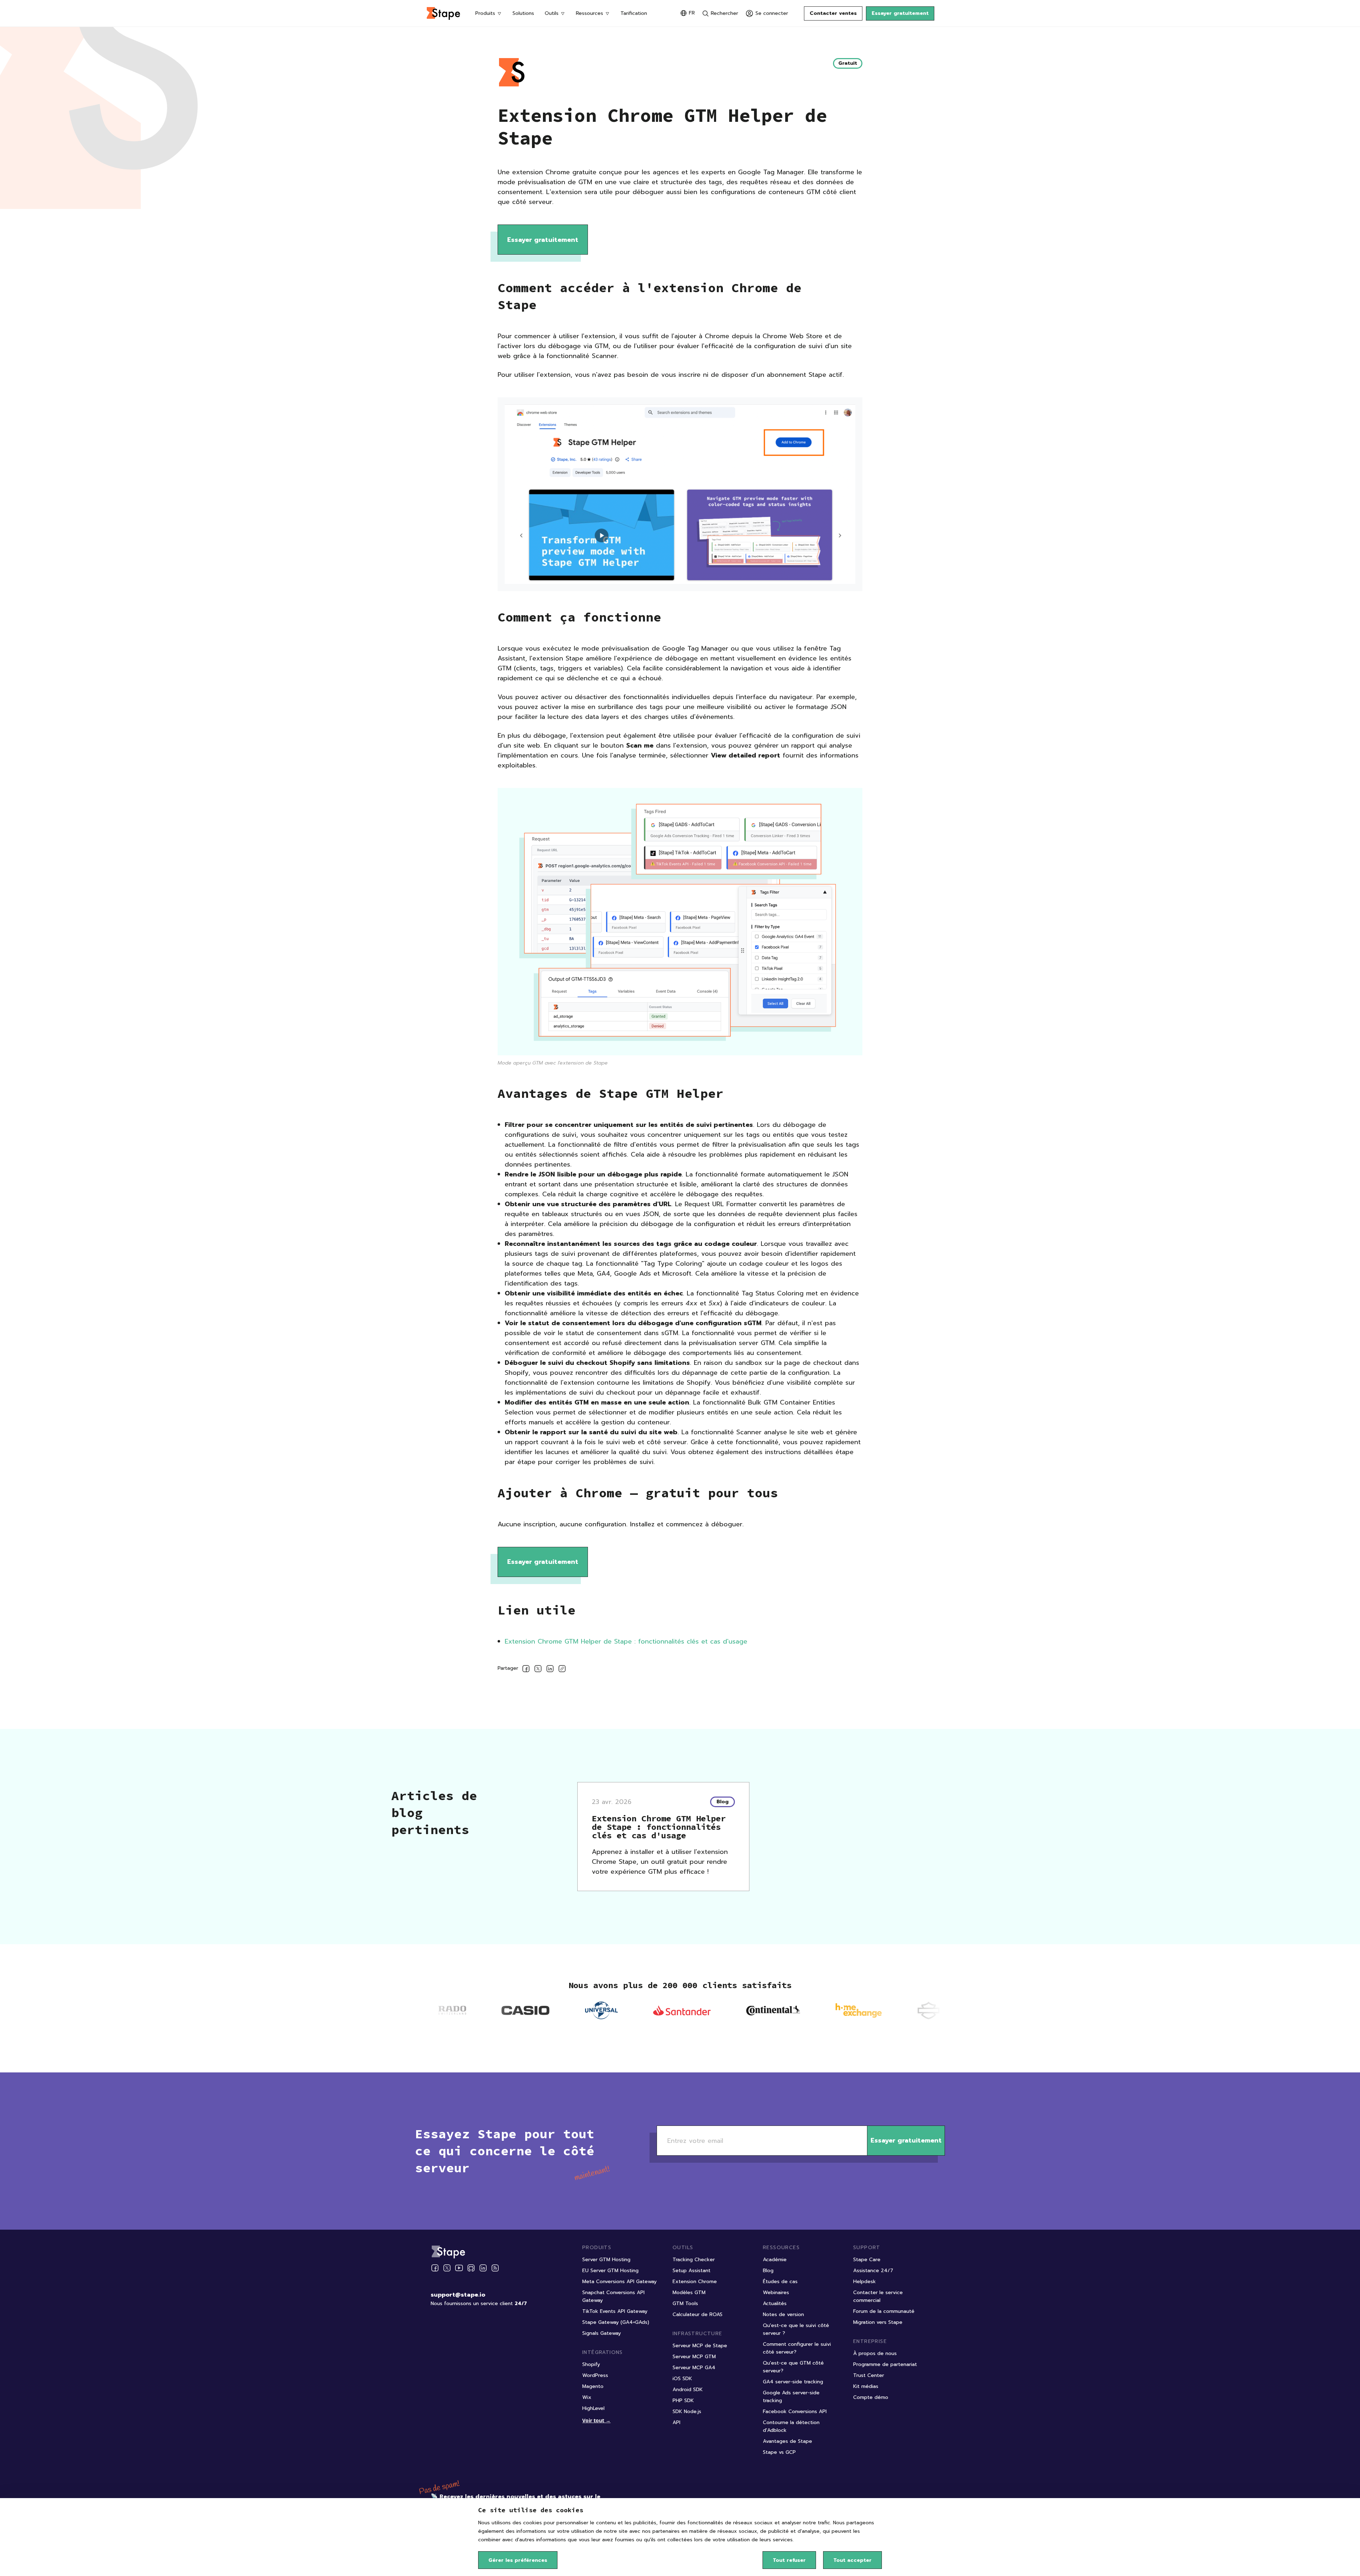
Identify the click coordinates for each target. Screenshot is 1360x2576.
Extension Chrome (695, 2282)
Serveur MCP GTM (694, 2357)
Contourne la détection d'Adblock (791, 2426)
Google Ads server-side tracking (791, 2397)
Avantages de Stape (787, 2441)
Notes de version (783, 2314)
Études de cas (780, 2282)
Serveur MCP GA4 (694, 2368)
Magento (593, 2386)
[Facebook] (435, 2268)
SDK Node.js (687, 2412)
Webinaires (776, 2293)
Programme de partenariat (885, 2364)
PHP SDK (683, 2401)
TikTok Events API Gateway (615, 2311)
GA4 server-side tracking (793, 2382)
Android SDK (688, 2390)
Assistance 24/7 (873, 2271)
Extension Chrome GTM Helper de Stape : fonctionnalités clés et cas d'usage (626, 1641)
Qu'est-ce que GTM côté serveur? (793, 2367)
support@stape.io (458, 2295)
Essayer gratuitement (900, 13)
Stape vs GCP (779, 2452)
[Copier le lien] (562, 1670)
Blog (768, 2271)
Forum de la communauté (884, 2311)
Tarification (634, 13)
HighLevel (593, 2408)
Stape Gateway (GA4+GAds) (616, 2322)
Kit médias (866, 2386)
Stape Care (867, 2260)
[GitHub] (471, 2268)
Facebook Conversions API (795, 2412)
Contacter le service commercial (878, 2296)
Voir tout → (596, 2420)
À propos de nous (875, 2353)
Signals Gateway (602, 2333)
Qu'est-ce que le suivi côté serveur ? (796, 2329)
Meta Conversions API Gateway (619, 2282)
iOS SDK (682, 2379)
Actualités (775, 2303)
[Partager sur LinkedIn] (550, 1670)
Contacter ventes (833, 13)
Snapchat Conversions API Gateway (613, 2296)
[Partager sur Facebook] (526, 1670)
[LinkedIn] (483, 2268)
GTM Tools (685, 2303)
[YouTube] (459, 2268)
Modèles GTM (689, 2293)
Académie (775, 2260)
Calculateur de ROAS (698, 2314)
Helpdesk (865, 2282)
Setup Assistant (692, 2271)
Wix (587, 2397)
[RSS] (495, 2268)
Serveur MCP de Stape (700, 2346)
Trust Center (869, 2375)
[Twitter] (447, 2268)
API (676, 2422)
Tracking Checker (694, 2260)
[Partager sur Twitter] (538, 1670)
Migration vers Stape (878, 2322)
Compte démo (871, 2397)
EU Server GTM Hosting (610, 2271)
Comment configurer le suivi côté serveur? (797, 2348)
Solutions (523, 13)
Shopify (591, 2364)
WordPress (595, 2375)
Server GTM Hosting (606, 2260)
